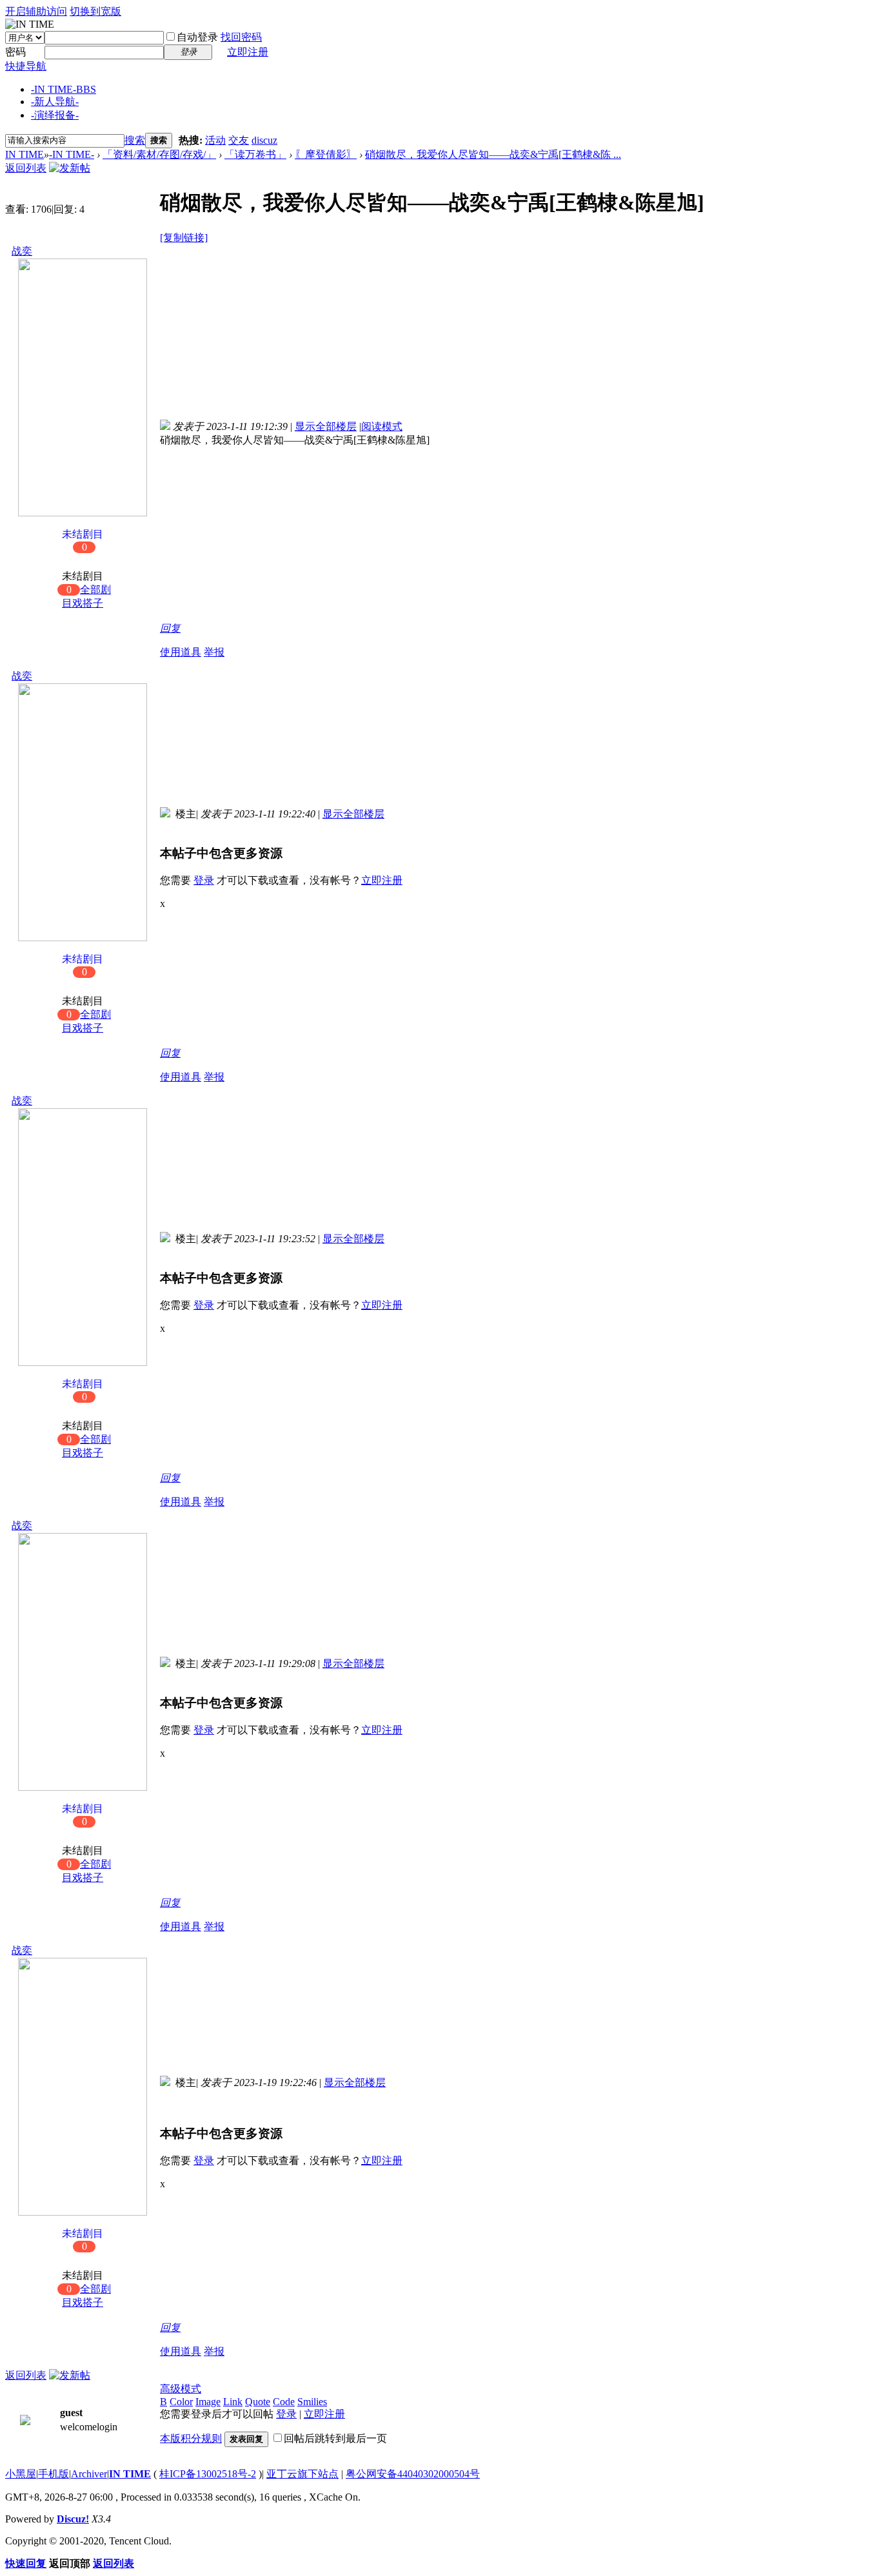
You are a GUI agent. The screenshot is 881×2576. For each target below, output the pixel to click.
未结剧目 (83, 541)
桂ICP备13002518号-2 (208, 2474)
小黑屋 (21, 2474)
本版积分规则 (191, 2438)
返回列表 (26, 168)
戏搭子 (88, 603)
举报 (214, 652)
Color (181, 2402)
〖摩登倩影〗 (326, 154)
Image (208, 2402)
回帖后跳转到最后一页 (335, 2438)
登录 (204, 880)
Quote (258, 2402)
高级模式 (181, 2389)
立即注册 (248, 52)
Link (233, 2402)
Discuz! (73, 2519)
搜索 (135, 140)
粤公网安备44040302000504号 (413, 2474)
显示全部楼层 (326, 426)
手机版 (54, 2474)
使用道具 (181, 652)
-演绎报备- (55, 115)
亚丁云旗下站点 (302, 2474)
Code (284, 2402)
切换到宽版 (95, 11)
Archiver (89, 2474)
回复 (170, 628)
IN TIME (25, 154)
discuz (264, 140)
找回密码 (241, 37)
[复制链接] (184, 238)
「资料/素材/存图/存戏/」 (159, 154)
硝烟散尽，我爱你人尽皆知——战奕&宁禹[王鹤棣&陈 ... (493, 154)
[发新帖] (70, 168)
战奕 (22, 251)
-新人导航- (55, 102)
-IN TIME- (64, 89)
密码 (15, 52)
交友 (239, 140)
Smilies (312, 2402)
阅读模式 (382, 426)
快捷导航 (26, 66)
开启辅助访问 (36, 11)
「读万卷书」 (255, 154)
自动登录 (197, 37)
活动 (215, 140)
